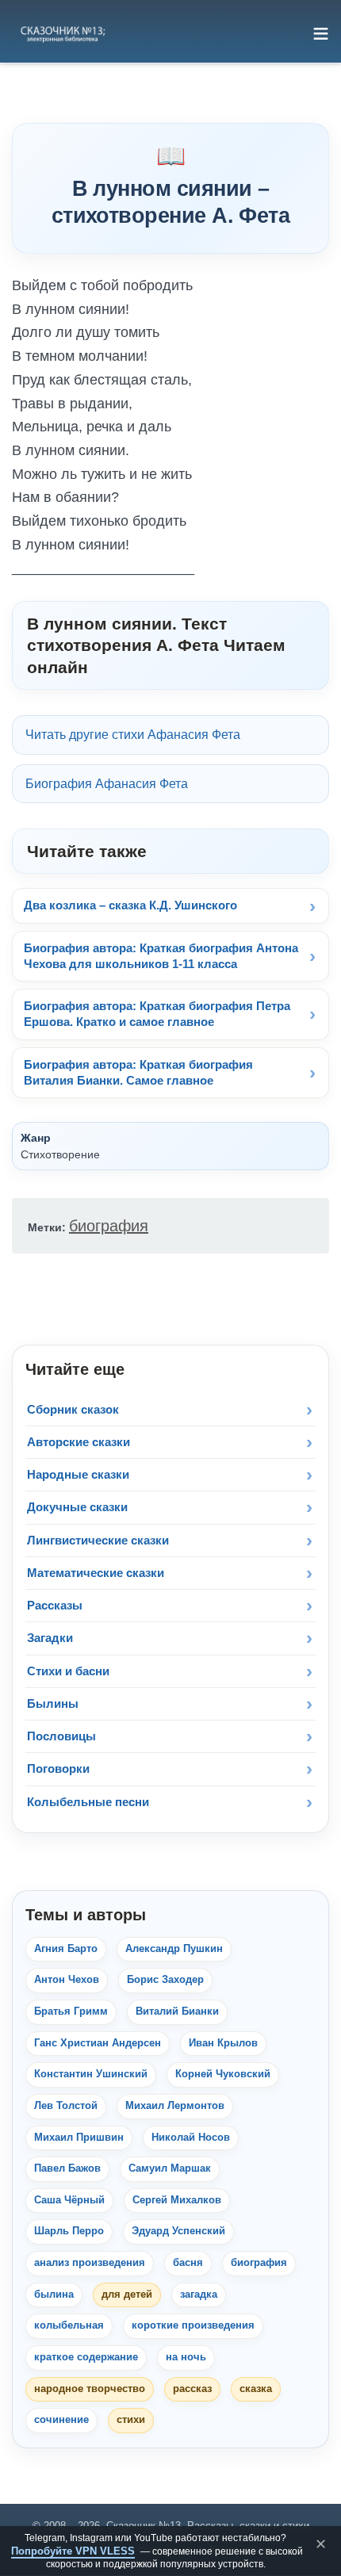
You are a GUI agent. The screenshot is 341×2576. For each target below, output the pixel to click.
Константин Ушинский (91, 2074)
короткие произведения (193, 2325)
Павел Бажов (67, 2168)
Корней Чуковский (223, 2074)
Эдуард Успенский (178, 2231)
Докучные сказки (77, 1507)
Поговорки (58, 1768)
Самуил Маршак (170, 2168)
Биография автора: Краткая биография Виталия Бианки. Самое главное (138, 1072)
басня (188, 2263)
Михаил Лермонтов (175, 2106)
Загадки (50, 1638)
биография (109, 1226)
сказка (256, 2389)
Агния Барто (66, 1949)
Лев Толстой (66, 2106)
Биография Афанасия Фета (107, 784)
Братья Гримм (71, 2011)
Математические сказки (96, 1573)
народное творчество (90, 2389)
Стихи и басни (68, 1671)
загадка (199, 2295)
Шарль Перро (69, 2231)
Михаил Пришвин (79, 2138)
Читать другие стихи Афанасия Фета (133, 735)
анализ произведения (90, 2263)
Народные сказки (78, 1474)
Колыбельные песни (88, 1802)
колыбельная (69, 2325)
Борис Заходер (165, 1980)
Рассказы (55, 1605)
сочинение (61, 2420)
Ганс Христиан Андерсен (98, 2043)
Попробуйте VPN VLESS (73, 2551)
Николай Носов (191, 2138)
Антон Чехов (67, 1980)
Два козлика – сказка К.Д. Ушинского (130, 905)
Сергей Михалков (177, 2200)
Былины (53, 1703)
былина (54, 2295)
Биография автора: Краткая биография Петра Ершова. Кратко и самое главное (157, 1014)
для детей (127, 2295)
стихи (131, 2420)
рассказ (192, 2389)
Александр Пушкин (174, 1949)
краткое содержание (86, 2357)
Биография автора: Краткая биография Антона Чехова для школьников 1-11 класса (161, 956)
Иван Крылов (223, 2043)
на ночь (186, 2357)
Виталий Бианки (177, 2011)
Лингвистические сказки (98, 1540)
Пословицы (61, 1736)
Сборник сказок (73, 1409)
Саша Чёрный (69, 2200)
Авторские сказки (79, 1442)
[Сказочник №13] (62, 33)
